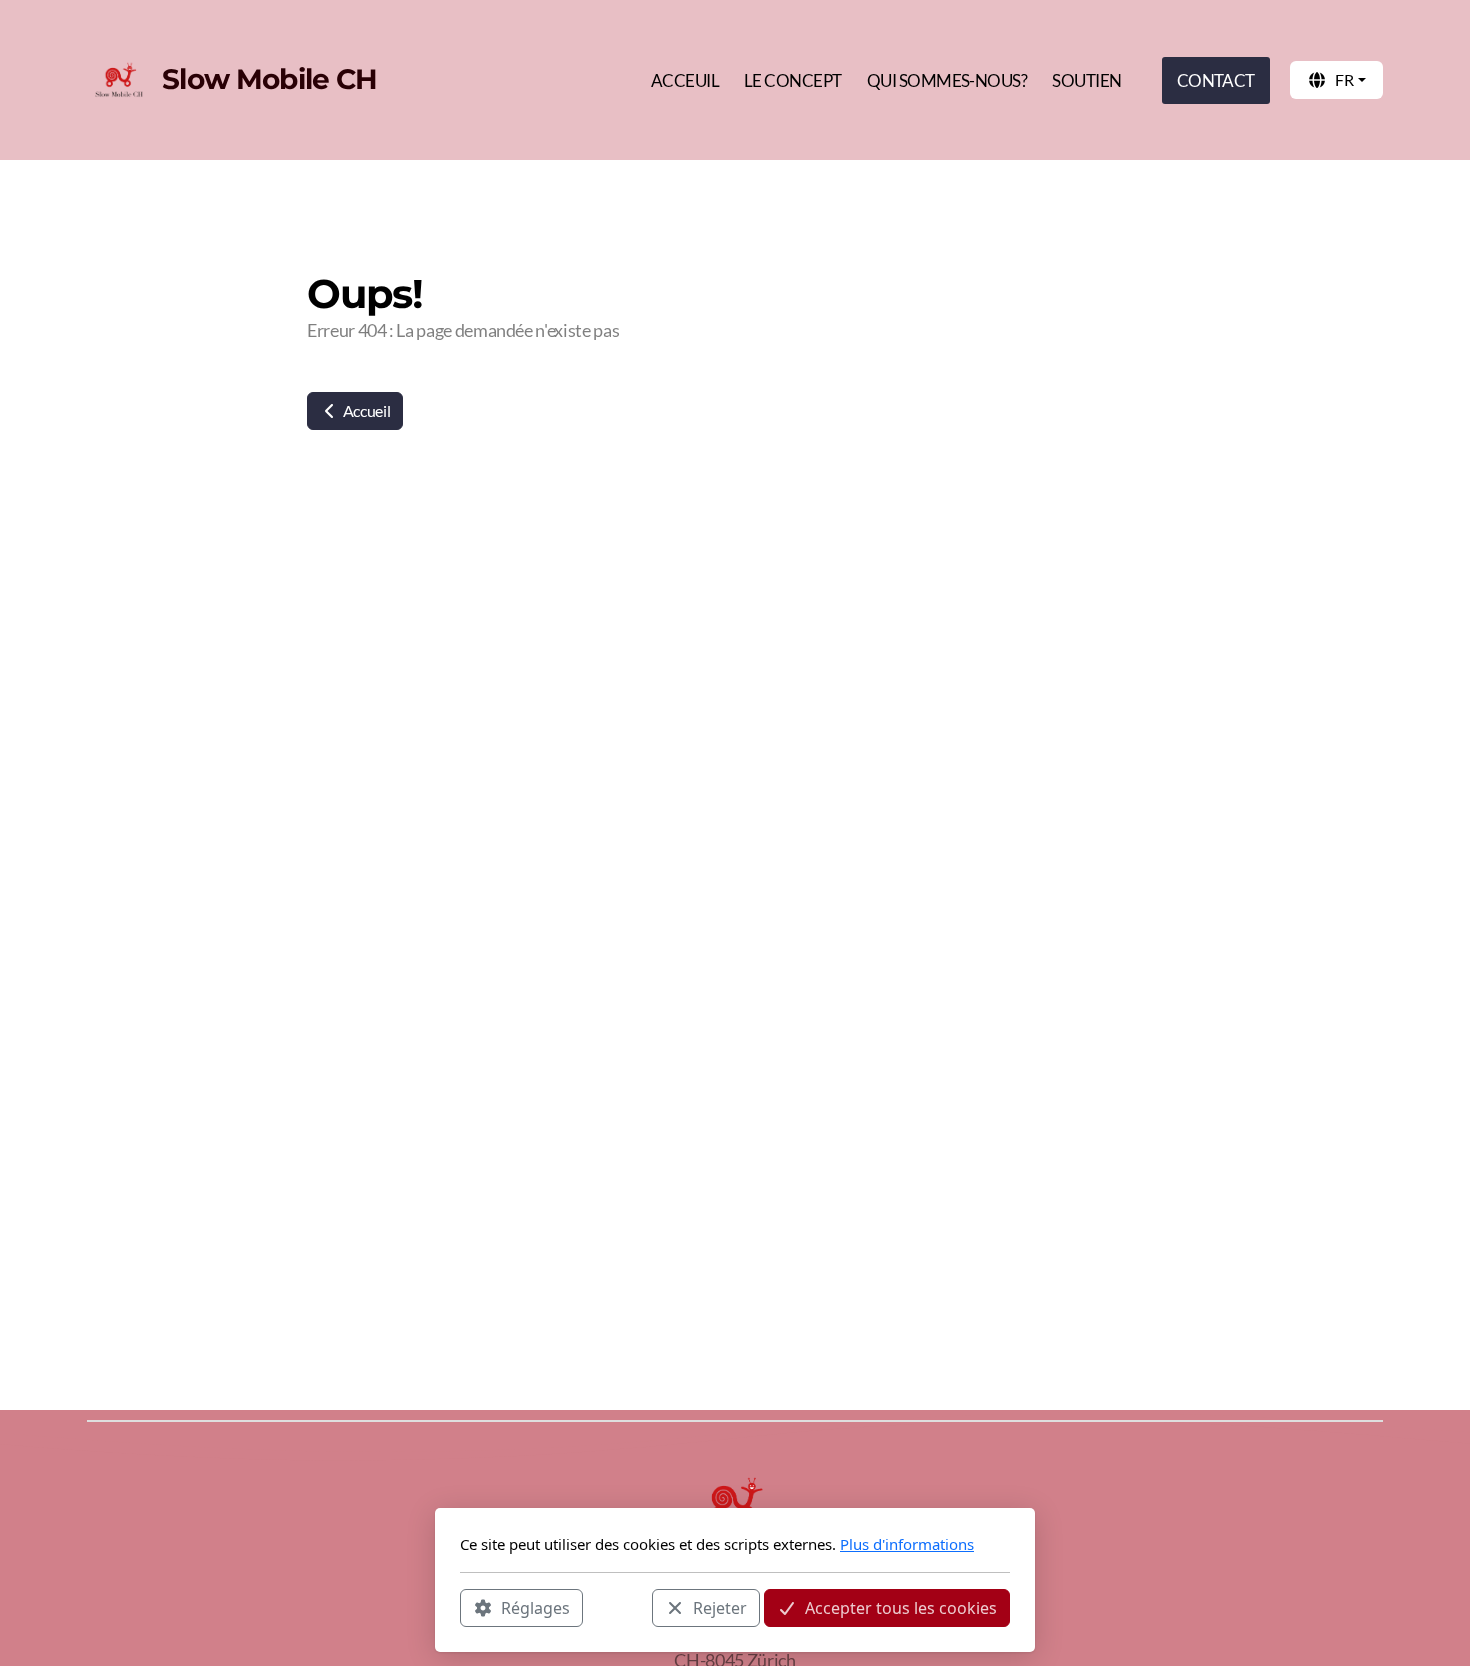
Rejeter (720, 1607)
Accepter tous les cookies (901, 1607)
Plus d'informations (907, 1544)
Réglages (535, 1607)
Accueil (365, 410)
